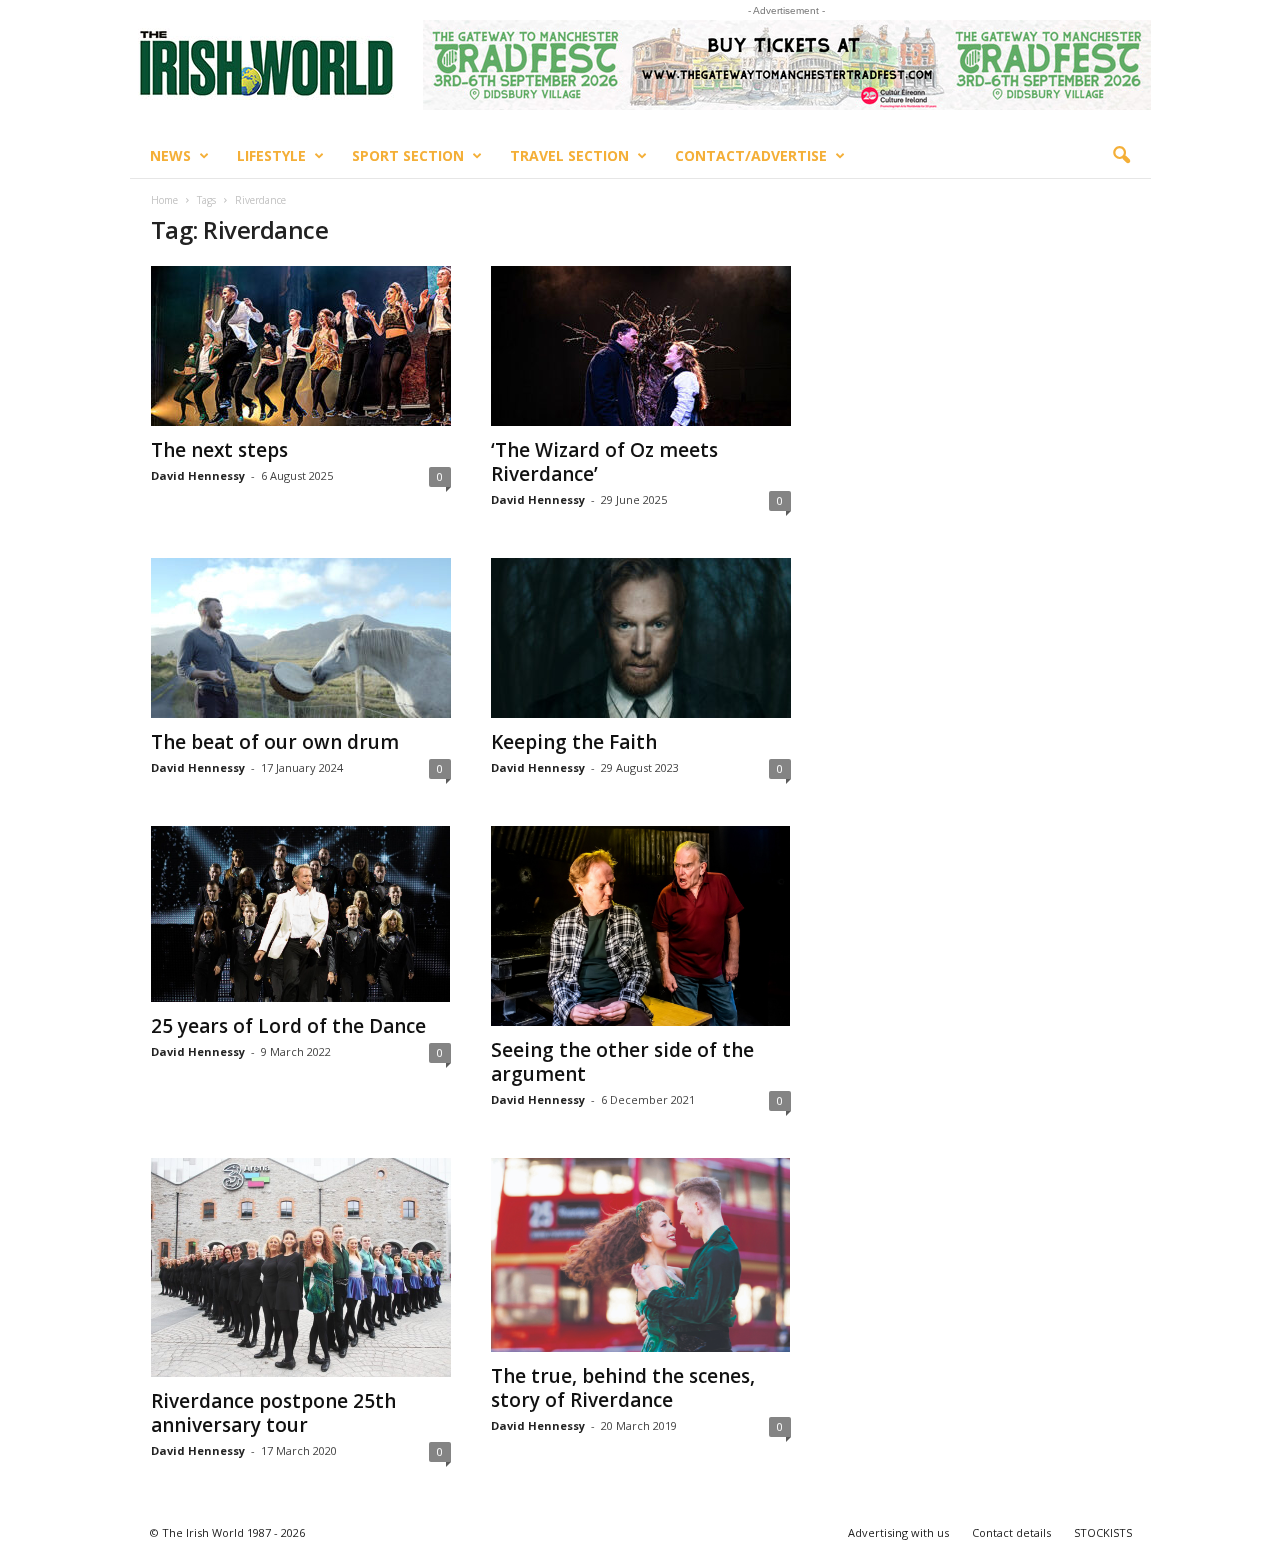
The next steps (219, 450)
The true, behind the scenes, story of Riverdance (623, 1388)
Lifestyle (271, 155)
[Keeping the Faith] (641, 638)
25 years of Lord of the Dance (288, 1026)
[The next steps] (301, 346)
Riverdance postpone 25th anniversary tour (273, 1413)
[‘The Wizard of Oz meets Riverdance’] (641, 346)
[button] (1121, 156)
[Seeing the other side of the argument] (641, 926)
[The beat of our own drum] (301, 638)
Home (164, 200)
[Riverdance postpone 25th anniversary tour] (301, 1267)
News (170, 155)
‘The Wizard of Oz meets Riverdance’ (604, 462)
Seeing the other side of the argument (622, 1062)
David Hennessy (198, 475)
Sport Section (408, 155)
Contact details (1011, 1532)
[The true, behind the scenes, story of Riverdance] (641, 1254)
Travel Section (569, 155)
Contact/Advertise (751, 155)
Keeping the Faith (574, 742)
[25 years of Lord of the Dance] (301, 914)
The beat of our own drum (275, 742)
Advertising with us (898, 1532)
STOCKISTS (1103, 1532)
